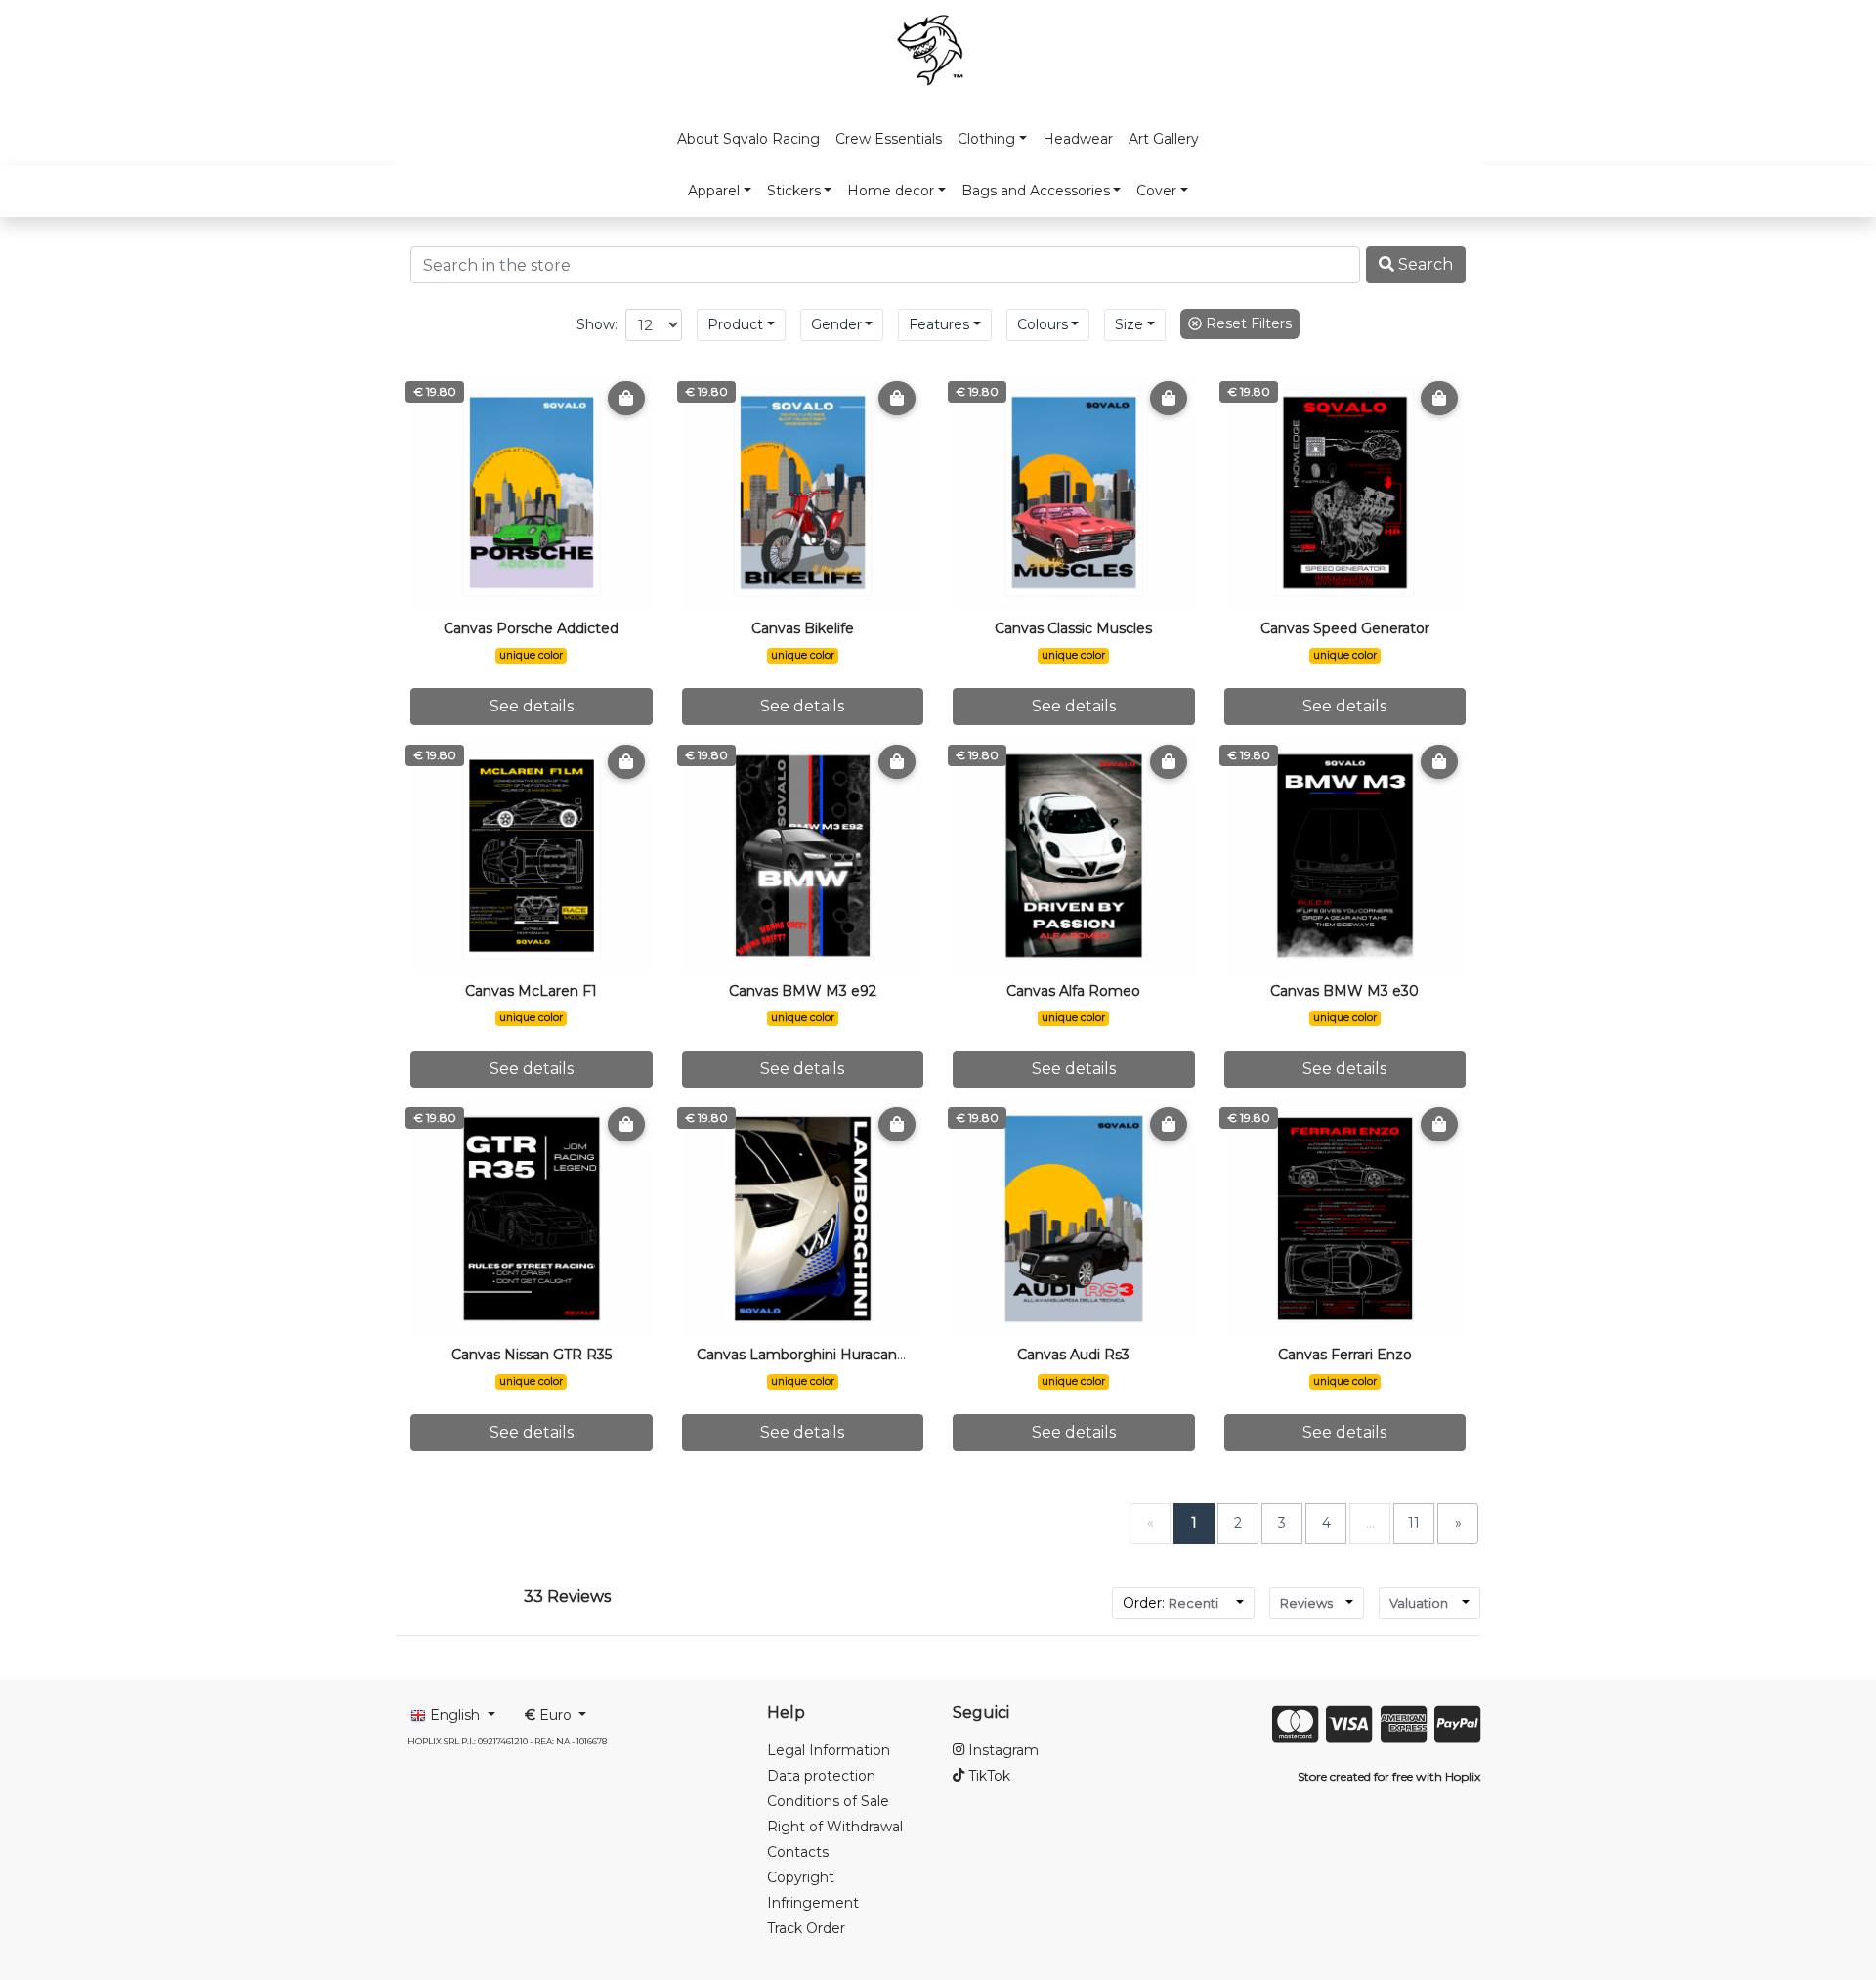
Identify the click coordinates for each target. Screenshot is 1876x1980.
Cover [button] (1156, 191)
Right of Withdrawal (835, 1827)
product (735, 324)
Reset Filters (1247, 323)
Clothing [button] (986, 139)
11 (1414, 1523)
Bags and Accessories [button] (1036, 191)
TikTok (987, 1776)
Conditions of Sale (828, 1801)
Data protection (821, 1776)
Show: (597, 324)
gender (836, 324)
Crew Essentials (889, 139)
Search (1424, 264)
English (455, 1715)
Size (1129, 324)
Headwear (1078, 139)
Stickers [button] (794, 191)
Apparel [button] (714, 191)
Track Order (806, 1928)
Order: (1171, 1603)
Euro (550, 1715)
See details (532, 706)
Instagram (1002, 1750)
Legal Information (829, 1750)
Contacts (798, 1852)
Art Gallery (1164, 139)
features (939, 324)
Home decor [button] (891, 191)
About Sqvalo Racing (748, 139)
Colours (1043, 324)
